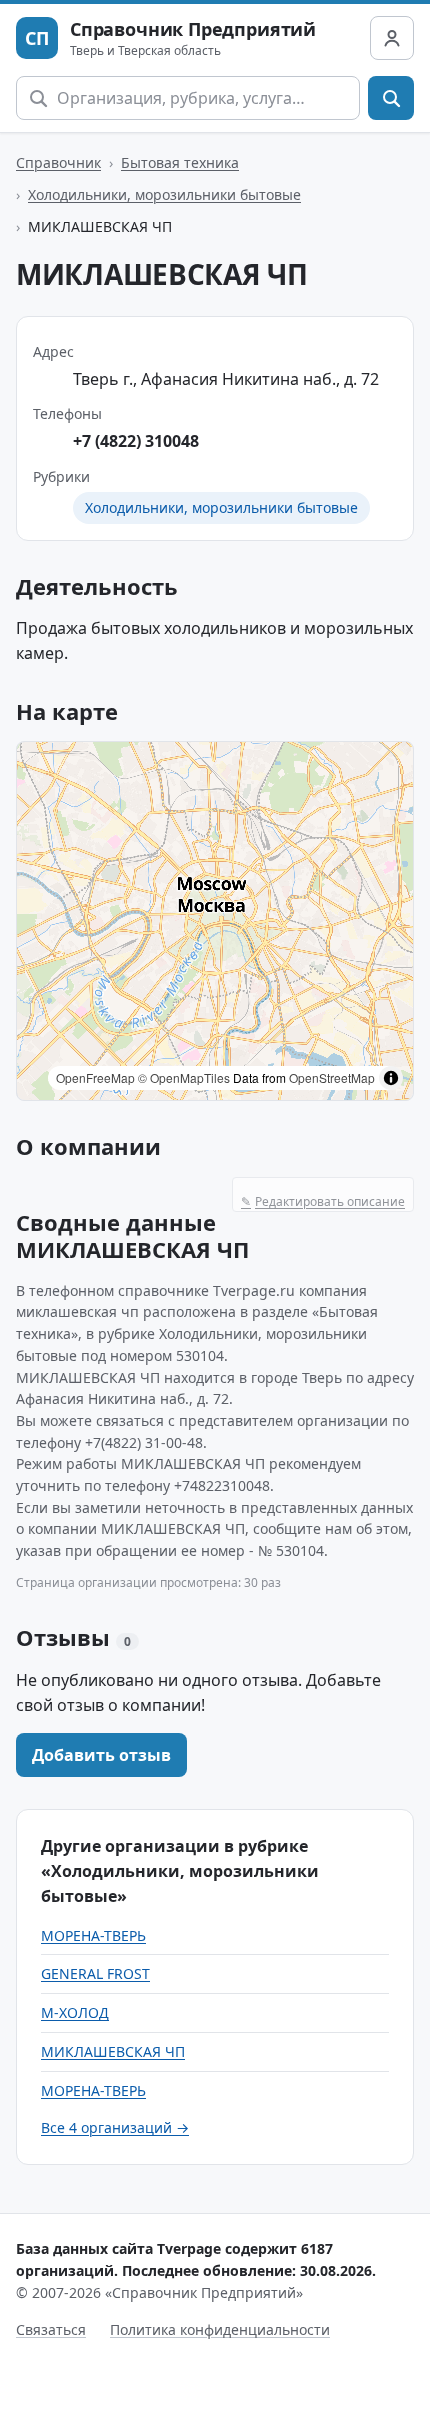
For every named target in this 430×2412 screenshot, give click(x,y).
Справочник (58, 162)
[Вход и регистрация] (392, 38)
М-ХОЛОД (75, 2012)
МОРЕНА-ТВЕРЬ (93, 1935)
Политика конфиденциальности (220, 2329)
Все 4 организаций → (115, 2127)
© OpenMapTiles (184, 1077)
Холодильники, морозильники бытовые (164, 194)
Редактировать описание (323, 1201)
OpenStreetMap (332, 1077)
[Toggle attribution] (391, 1078)
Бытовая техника (180, 162)
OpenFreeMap (95, 1077)
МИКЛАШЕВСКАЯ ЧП (113, 2051)
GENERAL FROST (95, 1973)
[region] (215, 921)
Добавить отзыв (101, 1755)
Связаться (51, 2329)
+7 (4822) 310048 (136, 441)
